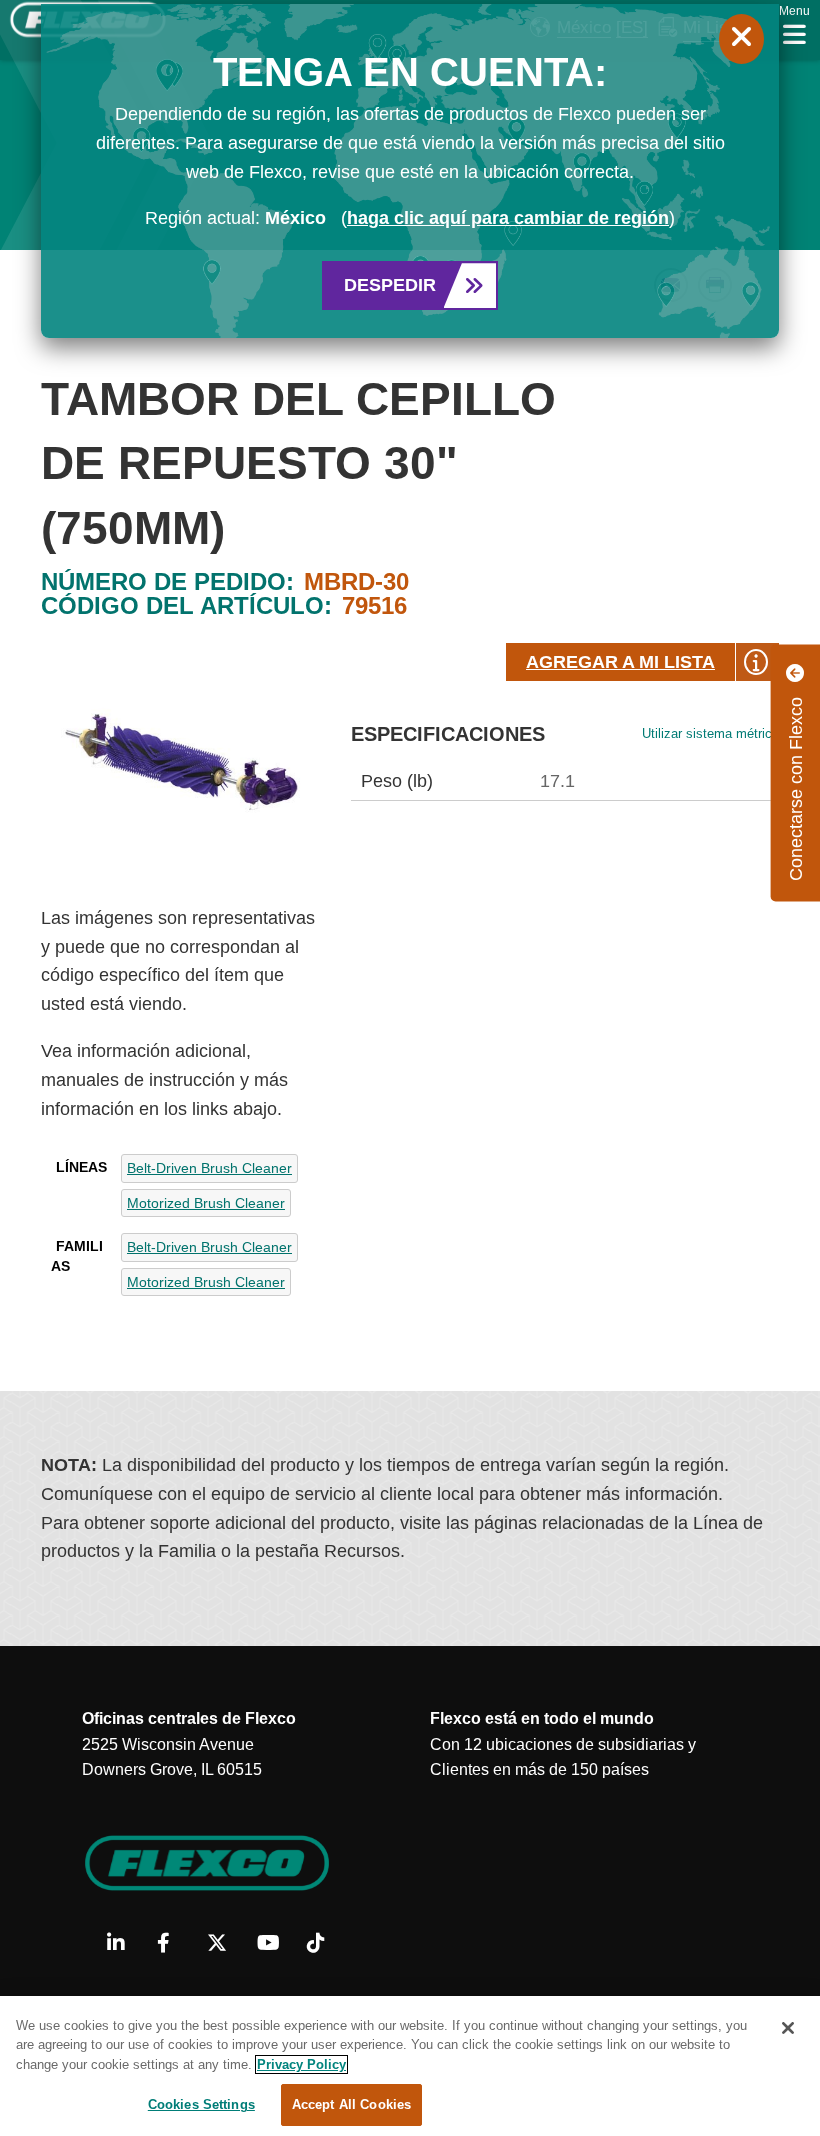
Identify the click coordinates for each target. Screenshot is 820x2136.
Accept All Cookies (351, 2104)
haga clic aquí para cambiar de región (508, 218)
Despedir (390, 285)
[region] (410, 2066)
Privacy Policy (301, 2064)
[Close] (788, 2028)
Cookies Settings (201, 2104)
